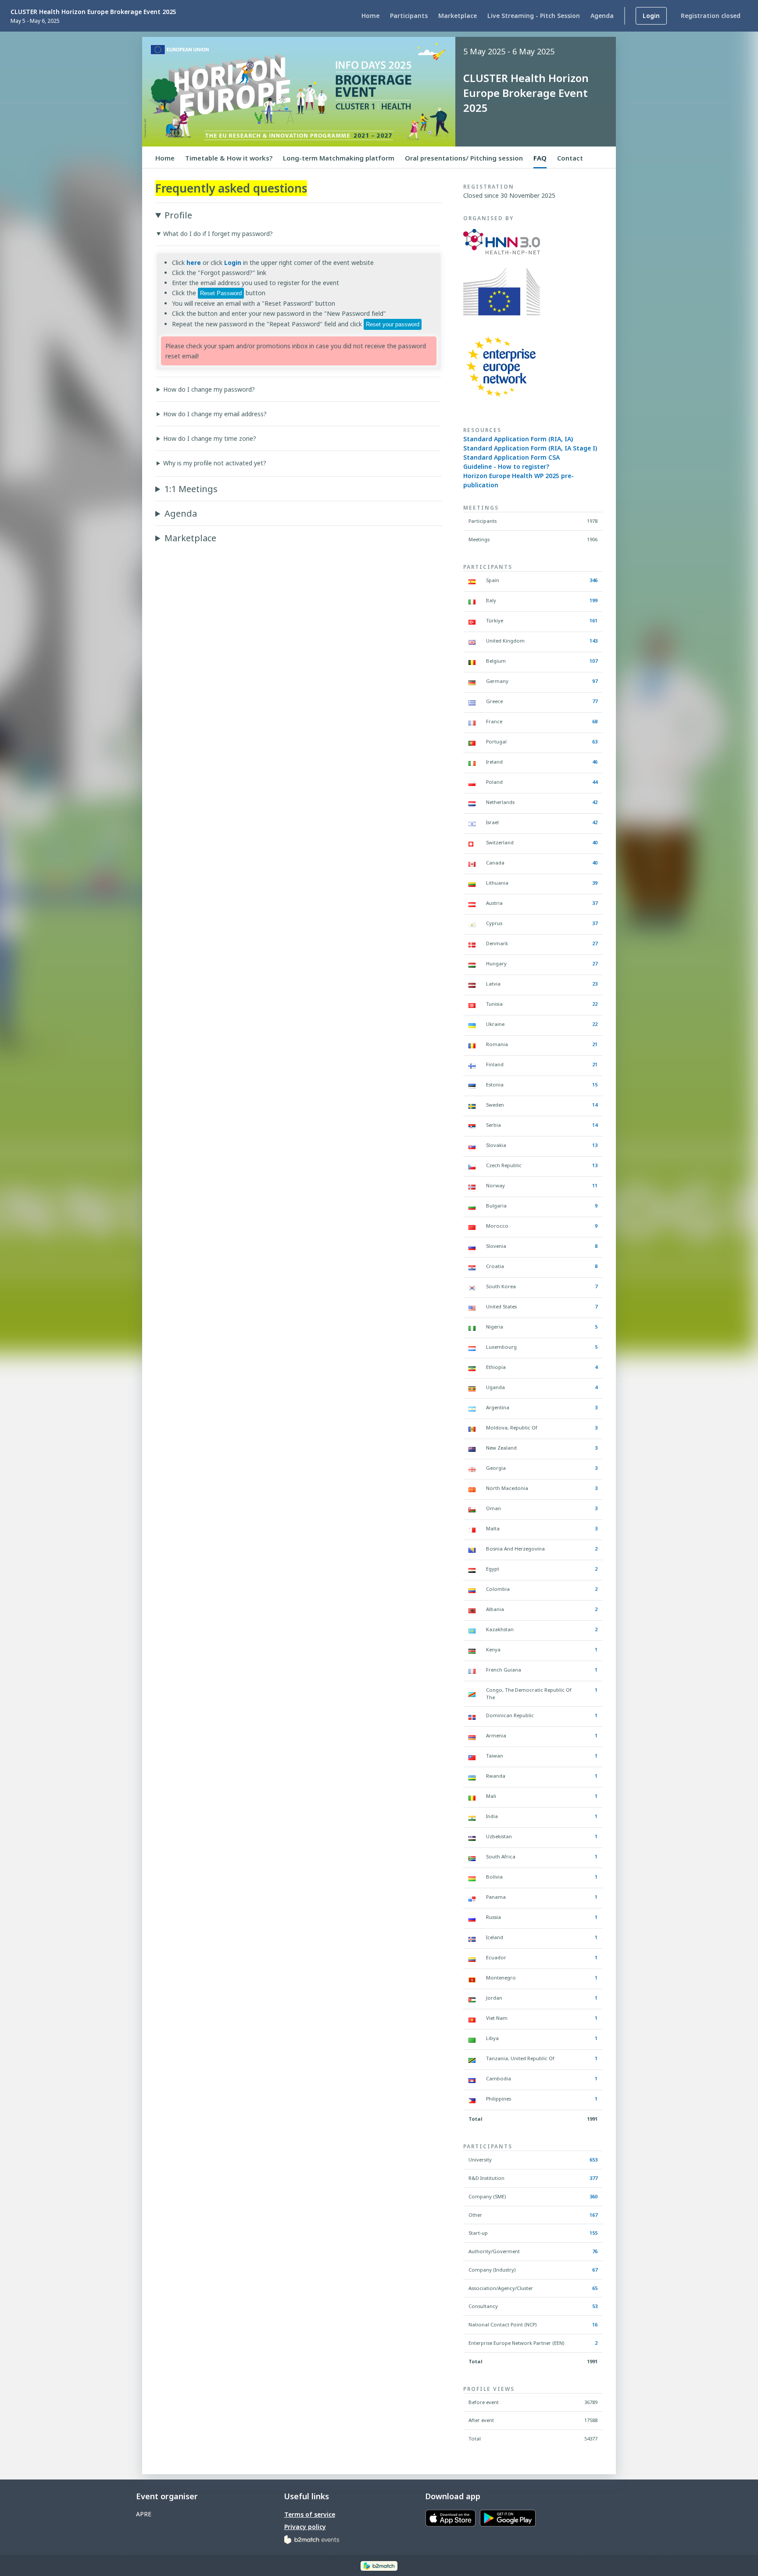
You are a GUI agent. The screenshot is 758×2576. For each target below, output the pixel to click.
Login (233, 263)
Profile (178, 215)
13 (595, 1145)
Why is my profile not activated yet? (215, 463)
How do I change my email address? (215, 414)
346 (594, 580)
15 (595, 1084)
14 (595, 1105)
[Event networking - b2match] (379, 2565)
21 (595, 1044)
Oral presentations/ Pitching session (464, 158)
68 (595, 721)
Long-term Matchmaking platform (339, 158)
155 (594, 2233)
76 (595, 2251)
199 (594, 600)
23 (595, 984)
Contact (570, 158)
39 (595, 883)
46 (595, 762)
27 (595, 943)
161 (594, 620)
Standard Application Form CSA (511, 457)
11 (595, 1185)
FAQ (540, 158)
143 (594, 641)
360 (594, 2196)
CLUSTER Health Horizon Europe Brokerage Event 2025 (93, 12)
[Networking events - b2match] (312, 2539)
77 (595, 701)
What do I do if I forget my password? (218, 234)
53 (595, 2306)
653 (594, 2160)
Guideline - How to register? (506, 466)
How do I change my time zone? (210, 438)
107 (594, 661)
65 (595, 2288)
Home (165, 158)
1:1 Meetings (191, 489)
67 (595, 2270)
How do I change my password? (209, 389)
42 (595, 802)
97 (595, 681)
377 (594, 2178)
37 (595, 903)
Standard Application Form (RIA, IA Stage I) (530, 448)
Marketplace (190, 538)
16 (595, 2324)
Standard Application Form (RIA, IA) (518, 439)
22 (595, 1004)
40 (595, 842)
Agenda (181, 513)
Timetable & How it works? (229, 158)
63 (595, 741)
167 (594, 2215)
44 (595, 782)
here (194, 263)
